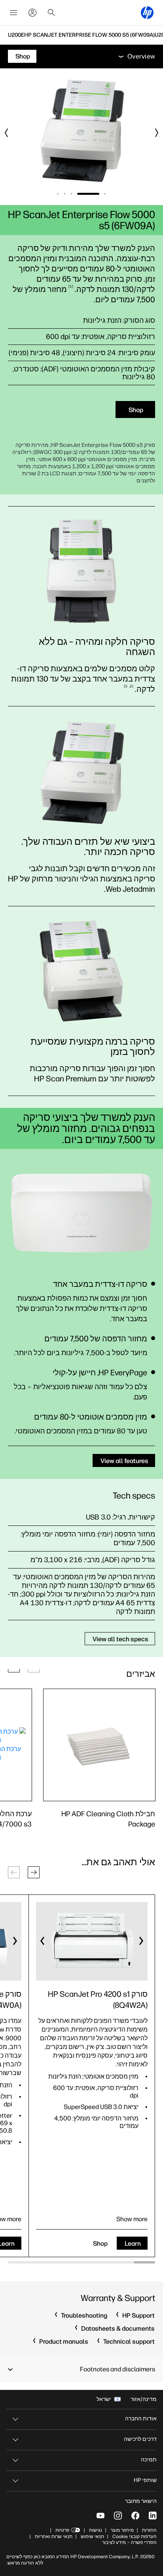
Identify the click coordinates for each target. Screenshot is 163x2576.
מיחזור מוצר (122, 2530)
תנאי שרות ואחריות (53, 2536)
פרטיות (62, 2530)
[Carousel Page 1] (105, 194)
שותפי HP (145, 2480)
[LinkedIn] (153, 2516)
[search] (51, 13)
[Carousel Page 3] (71, 194)
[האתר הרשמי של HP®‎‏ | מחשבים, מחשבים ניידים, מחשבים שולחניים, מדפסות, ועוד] (147, 13)
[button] (34, 1872)
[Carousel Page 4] (65, 194)
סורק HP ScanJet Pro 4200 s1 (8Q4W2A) (98, 2000)
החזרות (149, 2530)
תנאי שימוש (92, 2536)
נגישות (96, 2530)
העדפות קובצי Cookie (135, 2536)
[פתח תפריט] (13, 13)
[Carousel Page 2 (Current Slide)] (88, 194)
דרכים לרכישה (140, 2439)
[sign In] (32, 13)
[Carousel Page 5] (58, 194)
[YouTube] (100, 2516)
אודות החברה (141, 2419)
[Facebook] (135, 2516)
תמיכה (149, 2460)
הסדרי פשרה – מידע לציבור (129, 2542)
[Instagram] (118, 2516)
